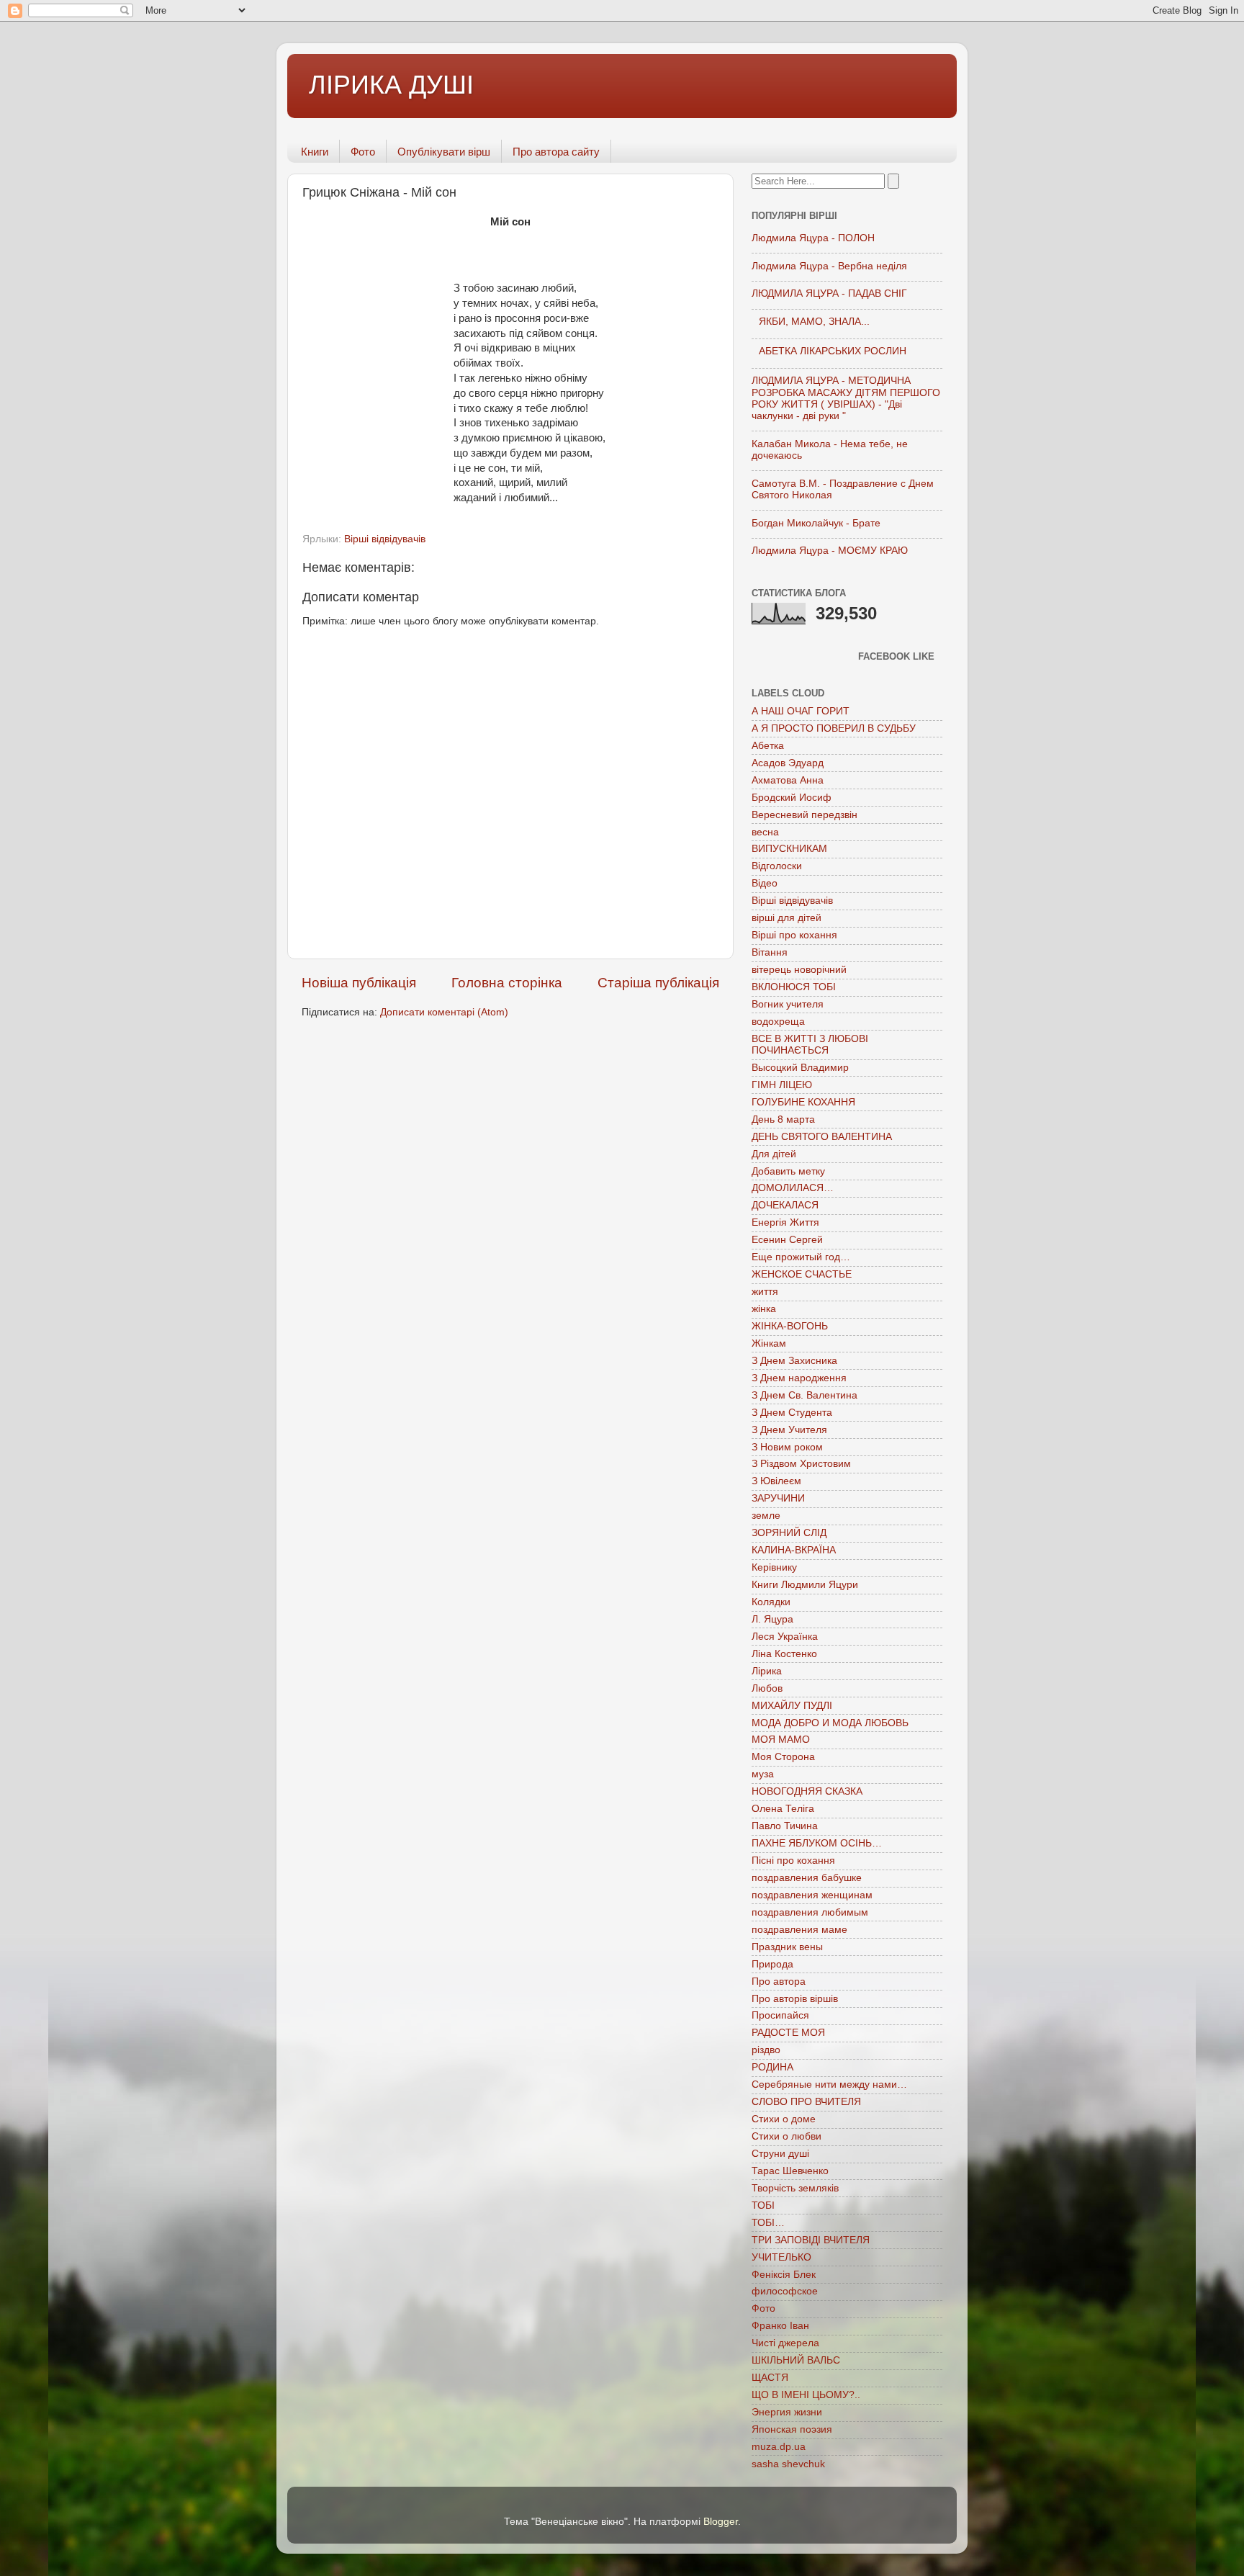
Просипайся (780, 2015)
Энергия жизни (787, 2412)
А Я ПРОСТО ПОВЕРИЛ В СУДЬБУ (834, 728)
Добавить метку (788, 1171)
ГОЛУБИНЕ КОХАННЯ (803, 1102)
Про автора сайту (556, 152)
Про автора (779, 1982)
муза (763, 1774)
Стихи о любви (786, 2136)
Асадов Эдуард (788, 763)
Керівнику (774, 1567)
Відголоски (777, 866)
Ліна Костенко (784, 1654)
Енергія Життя (785, 1222)
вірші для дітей (786, 918)
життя (765, 1292)
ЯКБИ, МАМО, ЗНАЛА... (814, 322)
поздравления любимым (810, 1912)
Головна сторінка (507, 983)
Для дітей (774, 1154)
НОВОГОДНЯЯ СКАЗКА (807, 1791)
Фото (363, 152)
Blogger (721, 2522)
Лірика (767, 1671)
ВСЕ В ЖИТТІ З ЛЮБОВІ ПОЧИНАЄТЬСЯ (810, 1045)
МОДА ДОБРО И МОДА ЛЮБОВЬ (830, 1723)
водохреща (778, 1022)
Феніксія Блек (784, 2275)
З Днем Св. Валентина (804, 1395)
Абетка (768, 746)
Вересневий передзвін (804, 815)
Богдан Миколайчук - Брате (816, 523)
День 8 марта (783, 1119)
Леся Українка (785, 1637)
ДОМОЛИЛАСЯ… (793, 1188)
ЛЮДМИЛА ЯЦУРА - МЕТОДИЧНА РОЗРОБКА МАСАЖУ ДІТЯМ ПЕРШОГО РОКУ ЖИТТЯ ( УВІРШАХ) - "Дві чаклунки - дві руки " (846, 398)
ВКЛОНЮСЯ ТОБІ (794, 987)
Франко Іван (780, 2326)
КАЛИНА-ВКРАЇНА (794, 1550)
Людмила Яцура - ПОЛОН (813, 238)
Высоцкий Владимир (800, 1068)
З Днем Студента (792, 1413)
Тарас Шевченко (790, 2171)
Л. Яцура (772, 1619)
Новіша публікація (359, 983)
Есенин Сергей (787, 1240)
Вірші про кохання (794, 935)
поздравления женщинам (812, 1895)
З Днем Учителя (789, 1430)
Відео (765, 883)
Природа (772, 1964)
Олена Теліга (783, 1809)
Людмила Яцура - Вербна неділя (829, 266)
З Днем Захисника (794, 1361)
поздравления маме (799, 1930)
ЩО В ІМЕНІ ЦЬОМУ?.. (806, 2395)
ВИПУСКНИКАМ (789, 849)
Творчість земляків (795, 2188)
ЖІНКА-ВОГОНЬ (790, 1326)
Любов (767, 1688)
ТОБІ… (768, 2223)
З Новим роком (787, 1447)
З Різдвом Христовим (801, 1464)
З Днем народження (799, 1378)
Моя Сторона (783, 1757)
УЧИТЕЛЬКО (781, 2257)
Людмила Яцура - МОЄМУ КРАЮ (830, 551)
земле (766, 1516)
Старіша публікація (658, 983)
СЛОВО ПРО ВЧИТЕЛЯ (806, 2102)
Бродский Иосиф (792, 798)
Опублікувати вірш (444, 152)
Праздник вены (787, 1947)
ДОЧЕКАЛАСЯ (785, 1205)
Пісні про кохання (793, 1861)
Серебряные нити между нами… (829, 2084)
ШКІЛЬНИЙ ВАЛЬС (796, 2360)
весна (765, 832)
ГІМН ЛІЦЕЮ (782, 1085)
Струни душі (780, 2154)
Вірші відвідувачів (385, 539)
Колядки (771, 1602)
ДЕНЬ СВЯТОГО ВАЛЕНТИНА (822, 1137)
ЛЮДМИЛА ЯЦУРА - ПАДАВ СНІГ (829, 293)
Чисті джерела (785, 2343)
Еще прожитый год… (801, 1257)
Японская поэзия (792, 2429)
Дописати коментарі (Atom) (444, 1012)
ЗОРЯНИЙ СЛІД (789, 1533)
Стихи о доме (784, 2119)
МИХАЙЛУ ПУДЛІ (792, 1706)
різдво (766, 2050)
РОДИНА (772, 2067)
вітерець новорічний (799, 970)
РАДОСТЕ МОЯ (788, 2033)
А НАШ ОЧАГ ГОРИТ (801, 711)
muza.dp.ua (779, 2447)
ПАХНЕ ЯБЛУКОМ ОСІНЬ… (817, 1843)
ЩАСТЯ (770, 2378)
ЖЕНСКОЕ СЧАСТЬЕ (802, 1274)
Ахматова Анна (788, 780)
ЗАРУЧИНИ (778, 1498)
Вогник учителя (788, 1004)
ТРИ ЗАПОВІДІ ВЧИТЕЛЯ (811, 2240)
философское (785, 2291)
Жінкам (769, 1343)
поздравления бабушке (807, 1878)
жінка (764, 1309)
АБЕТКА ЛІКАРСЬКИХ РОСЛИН (833, 351)
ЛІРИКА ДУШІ (391, 85)
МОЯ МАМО (781, 1740)
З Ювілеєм (776, 1481)
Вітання (770, 952)
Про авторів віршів (795, 1999)
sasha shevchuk (788, 2464)
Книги (315, 152)
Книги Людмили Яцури (805, 1585)
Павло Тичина (785, 1826)
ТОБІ (763, 2205)
